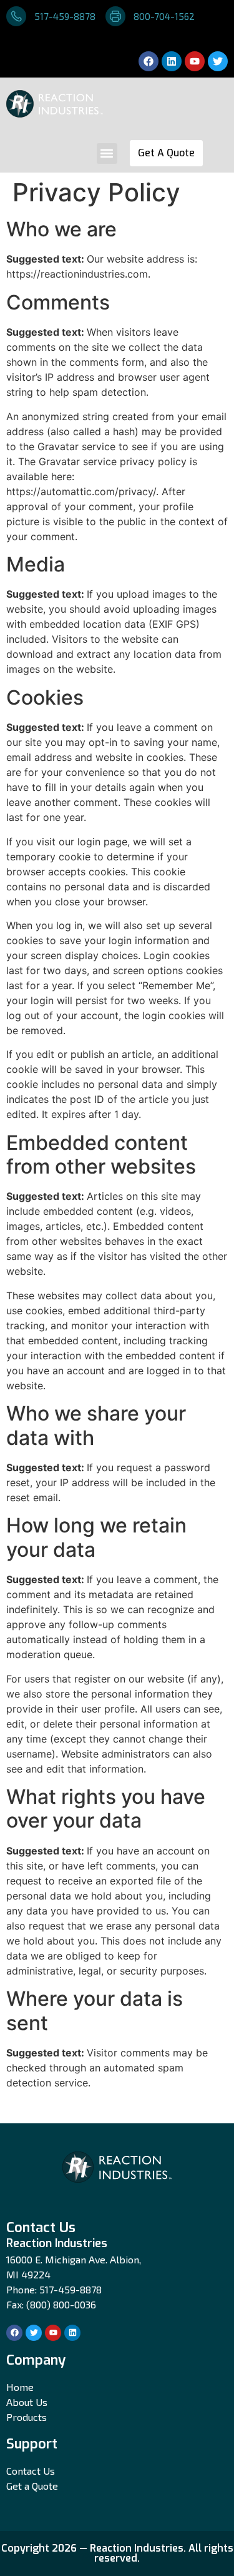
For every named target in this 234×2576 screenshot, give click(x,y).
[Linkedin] (172, 61)
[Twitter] (218, 61)
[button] (107, 153)
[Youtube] (195, 61)
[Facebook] (149, 61)
